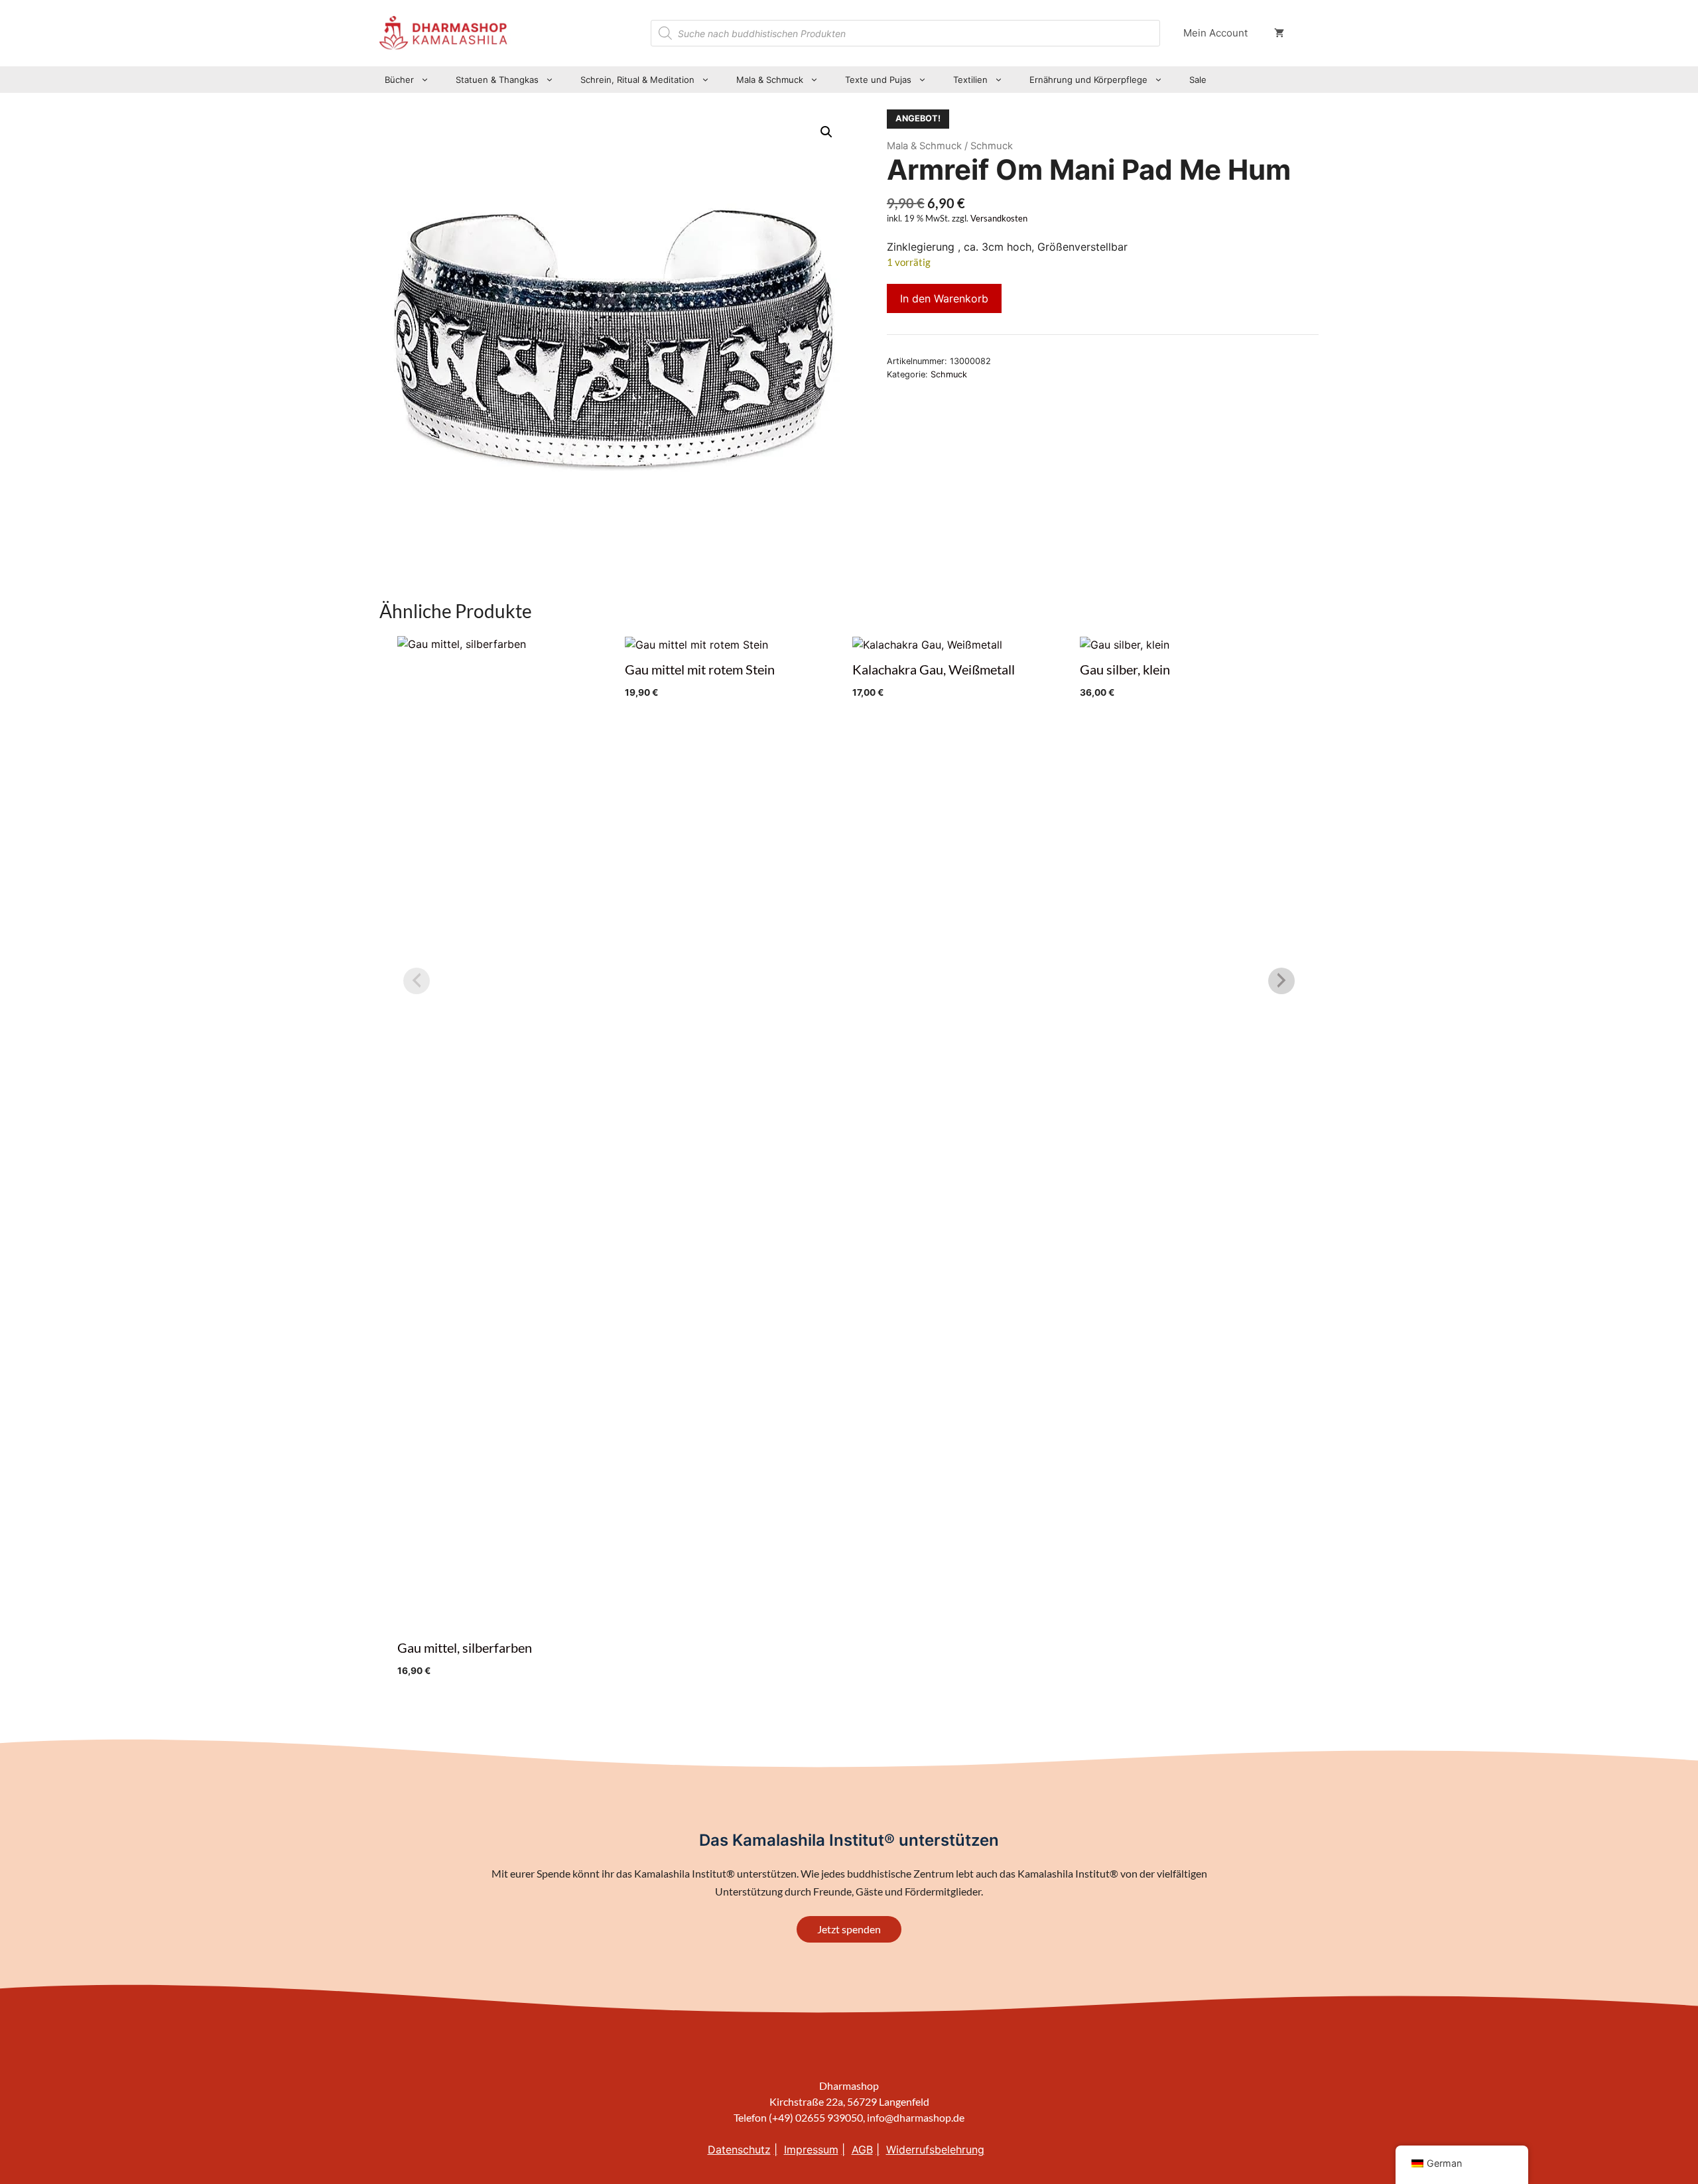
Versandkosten (999, 219)
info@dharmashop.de (916, 2117)
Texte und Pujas (878, 80)
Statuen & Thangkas (497, 80)
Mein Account (1215, 33)
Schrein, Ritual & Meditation (637, 80)
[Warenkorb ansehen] (1279, 33)
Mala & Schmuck (770, 80)
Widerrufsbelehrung (935, 2150)
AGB (862, 2150)
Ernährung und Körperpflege (1088, 80)
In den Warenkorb (944, 298)
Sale (1198, 80)
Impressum (811, 2150)
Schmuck (949, 374)
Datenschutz (739, 2150)
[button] (826, 132)
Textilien (970, 80)
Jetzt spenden (849, 1929)
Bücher (399, 80)
